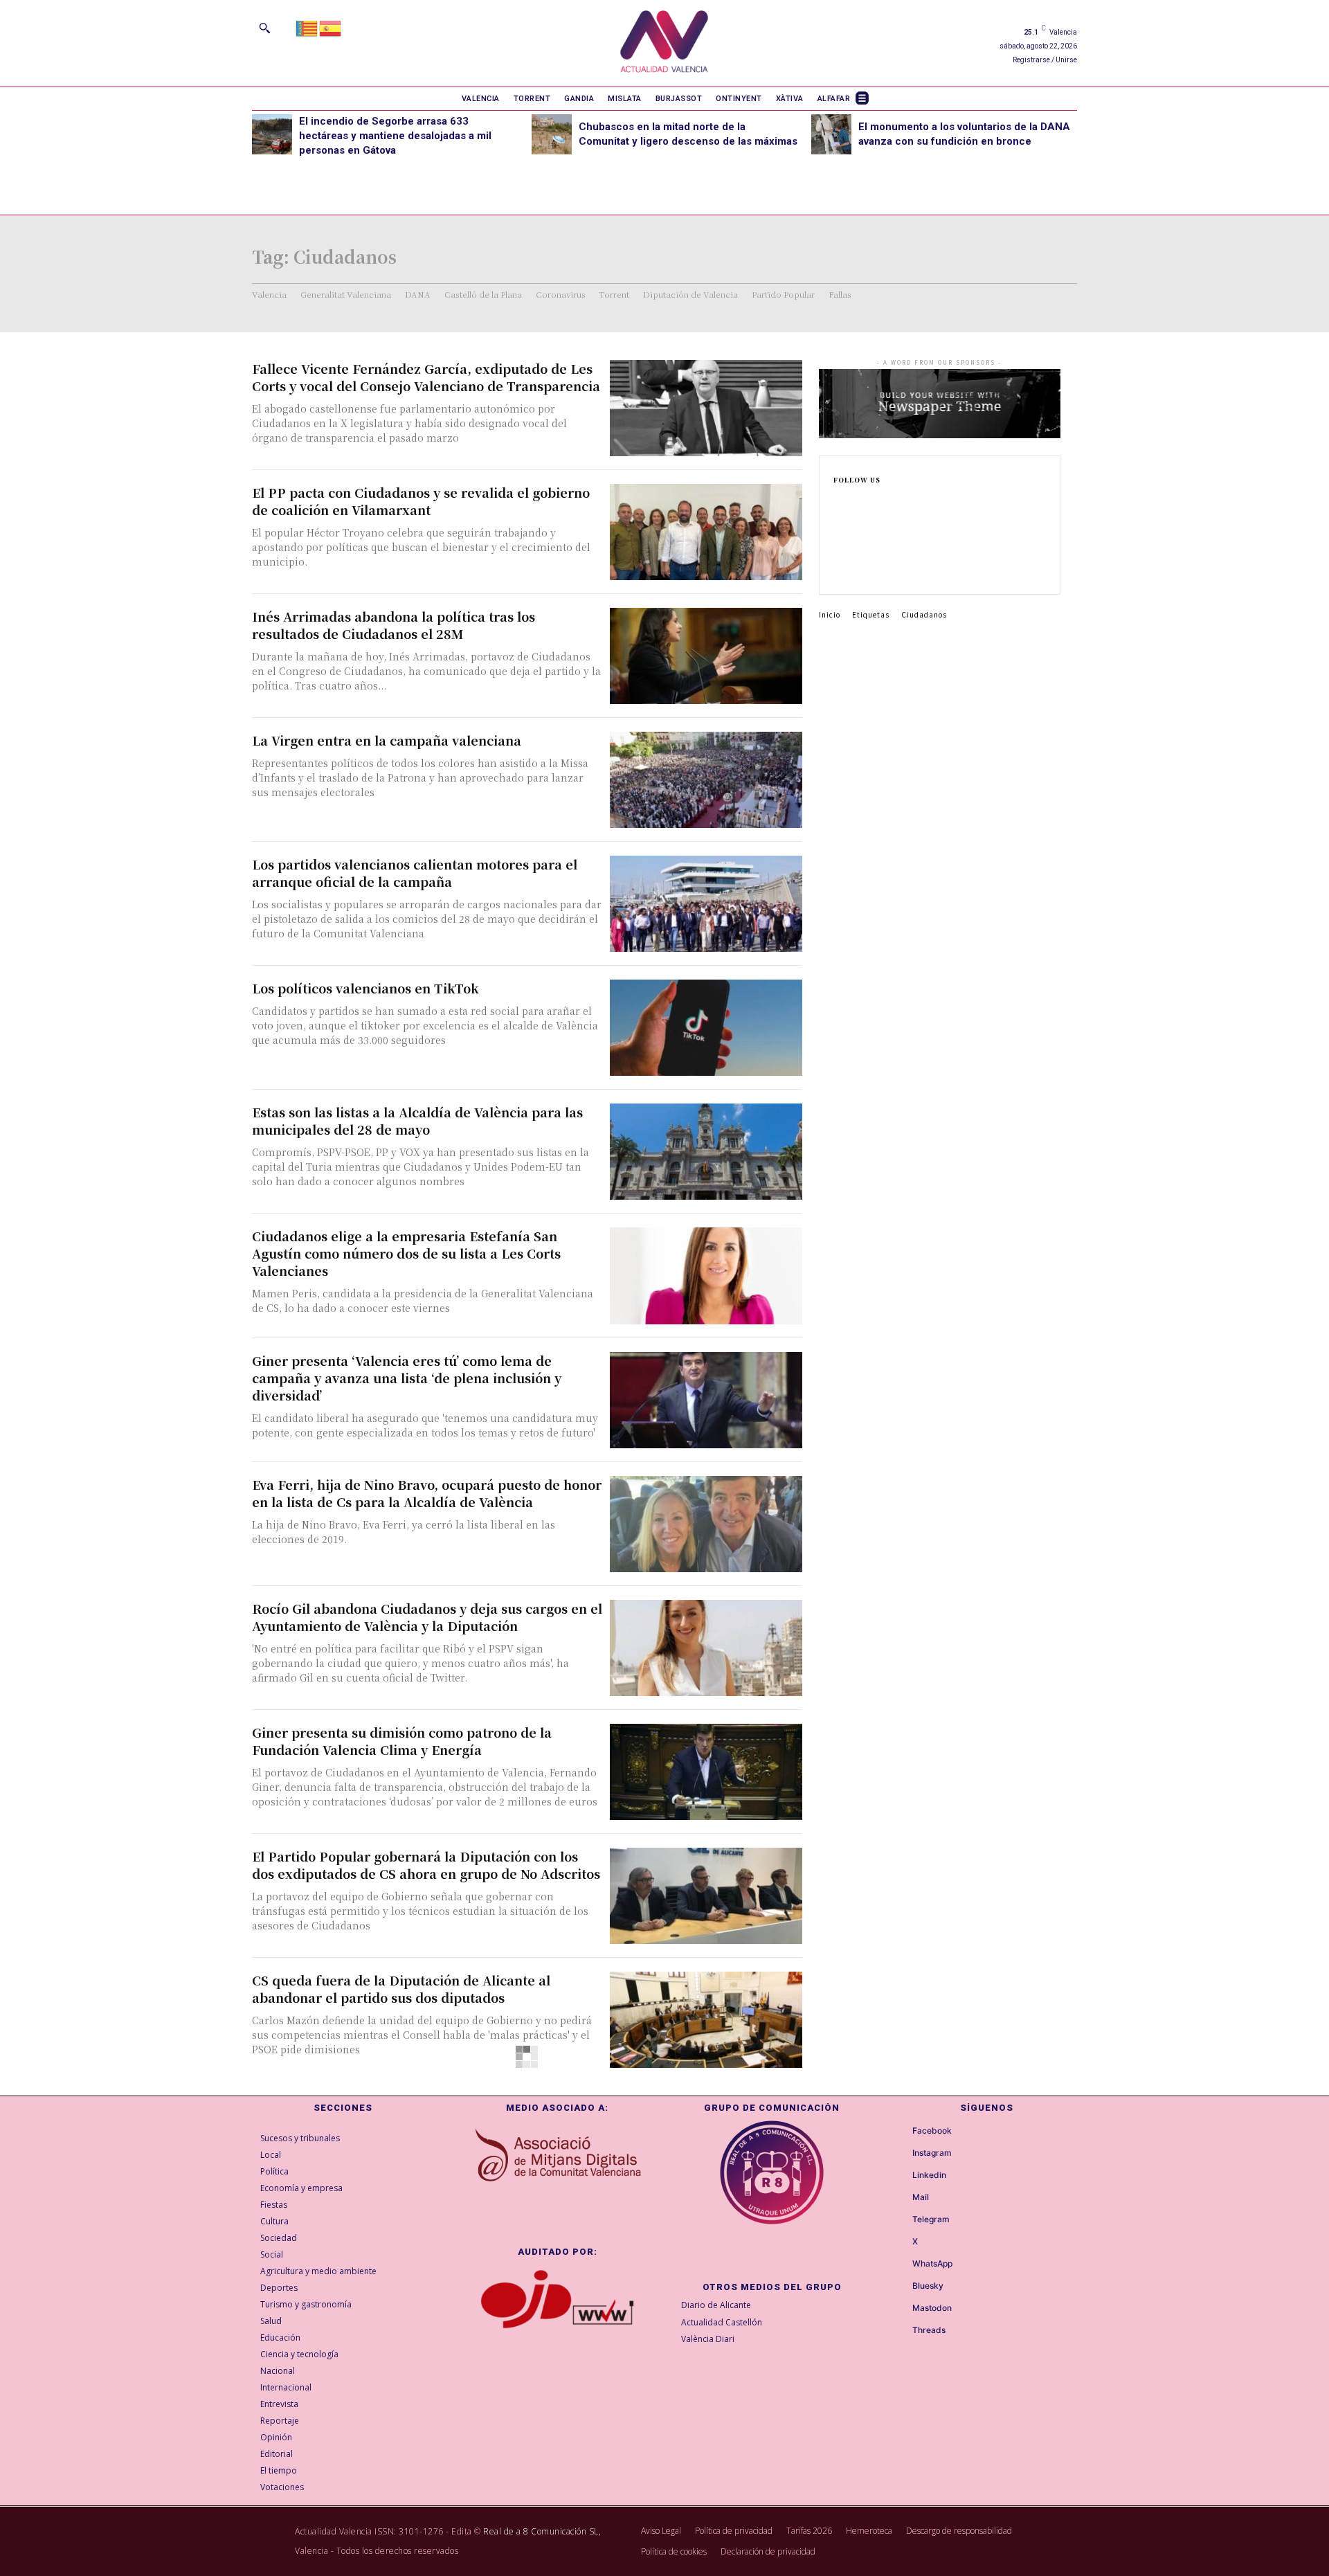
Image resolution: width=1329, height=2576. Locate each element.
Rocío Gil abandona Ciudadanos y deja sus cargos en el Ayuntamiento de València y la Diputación (427, 1617)
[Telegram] (900, 2220)
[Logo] (664, 43)
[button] (264, 28)
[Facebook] (838, 503)
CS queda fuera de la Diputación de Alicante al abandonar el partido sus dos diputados (401, 1989)
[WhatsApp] (900, 2264)
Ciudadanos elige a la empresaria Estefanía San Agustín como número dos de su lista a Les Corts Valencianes (406, 1253)
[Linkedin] (838, 547)
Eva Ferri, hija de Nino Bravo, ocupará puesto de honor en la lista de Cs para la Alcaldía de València (427, 1493)
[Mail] (900, 2198)
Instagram (932, 2153)
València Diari (708, 2339)
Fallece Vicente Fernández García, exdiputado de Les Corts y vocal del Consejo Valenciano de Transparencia (426, 377)
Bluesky (928, 2286)
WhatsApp (932, 2264)
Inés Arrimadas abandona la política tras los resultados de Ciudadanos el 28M (394, 625)
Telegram (931, 2219)
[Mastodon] (900, 2309)
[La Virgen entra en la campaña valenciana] (706, 780)
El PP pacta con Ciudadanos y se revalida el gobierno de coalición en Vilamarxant (421, 501)
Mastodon (932, 2308)
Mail (921, 2197)
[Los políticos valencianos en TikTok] (706, 1028)
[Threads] (900, 2331)
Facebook (932, 2131)
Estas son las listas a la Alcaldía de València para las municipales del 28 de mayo (417, 1120)
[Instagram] (838, 525)
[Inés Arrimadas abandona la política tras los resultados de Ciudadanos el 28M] (706, 656)
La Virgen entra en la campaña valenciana (387, 740)
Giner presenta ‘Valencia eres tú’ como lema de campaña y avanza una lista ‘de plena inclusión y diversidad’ (407, 1378)
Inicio (830, 614)
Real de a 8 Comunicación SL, (542, 2531)
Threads (929, 2330)
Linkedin (929, 2175)
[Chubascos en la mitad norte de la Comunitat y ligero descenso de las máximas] (552, 134)
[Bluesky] (900, 2287)
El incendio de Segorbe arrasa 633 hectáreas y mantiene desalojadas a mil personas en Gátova (395, 136)
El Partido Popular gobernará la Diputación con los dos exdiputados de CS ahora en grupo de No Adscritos (426, 1865)
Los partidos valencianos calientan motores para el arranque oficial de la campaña (415, 873)
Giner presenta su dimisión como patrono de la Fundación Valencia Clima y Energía (402, 1741)
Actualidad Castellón (722, 2322)
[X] (838, 569)
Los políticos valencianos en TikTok (365, 988)
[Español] (331, 27)
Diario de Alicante (716, 2305)
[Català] (307, 27)
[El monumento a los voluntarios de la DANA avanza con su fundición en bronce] (831, 134)
